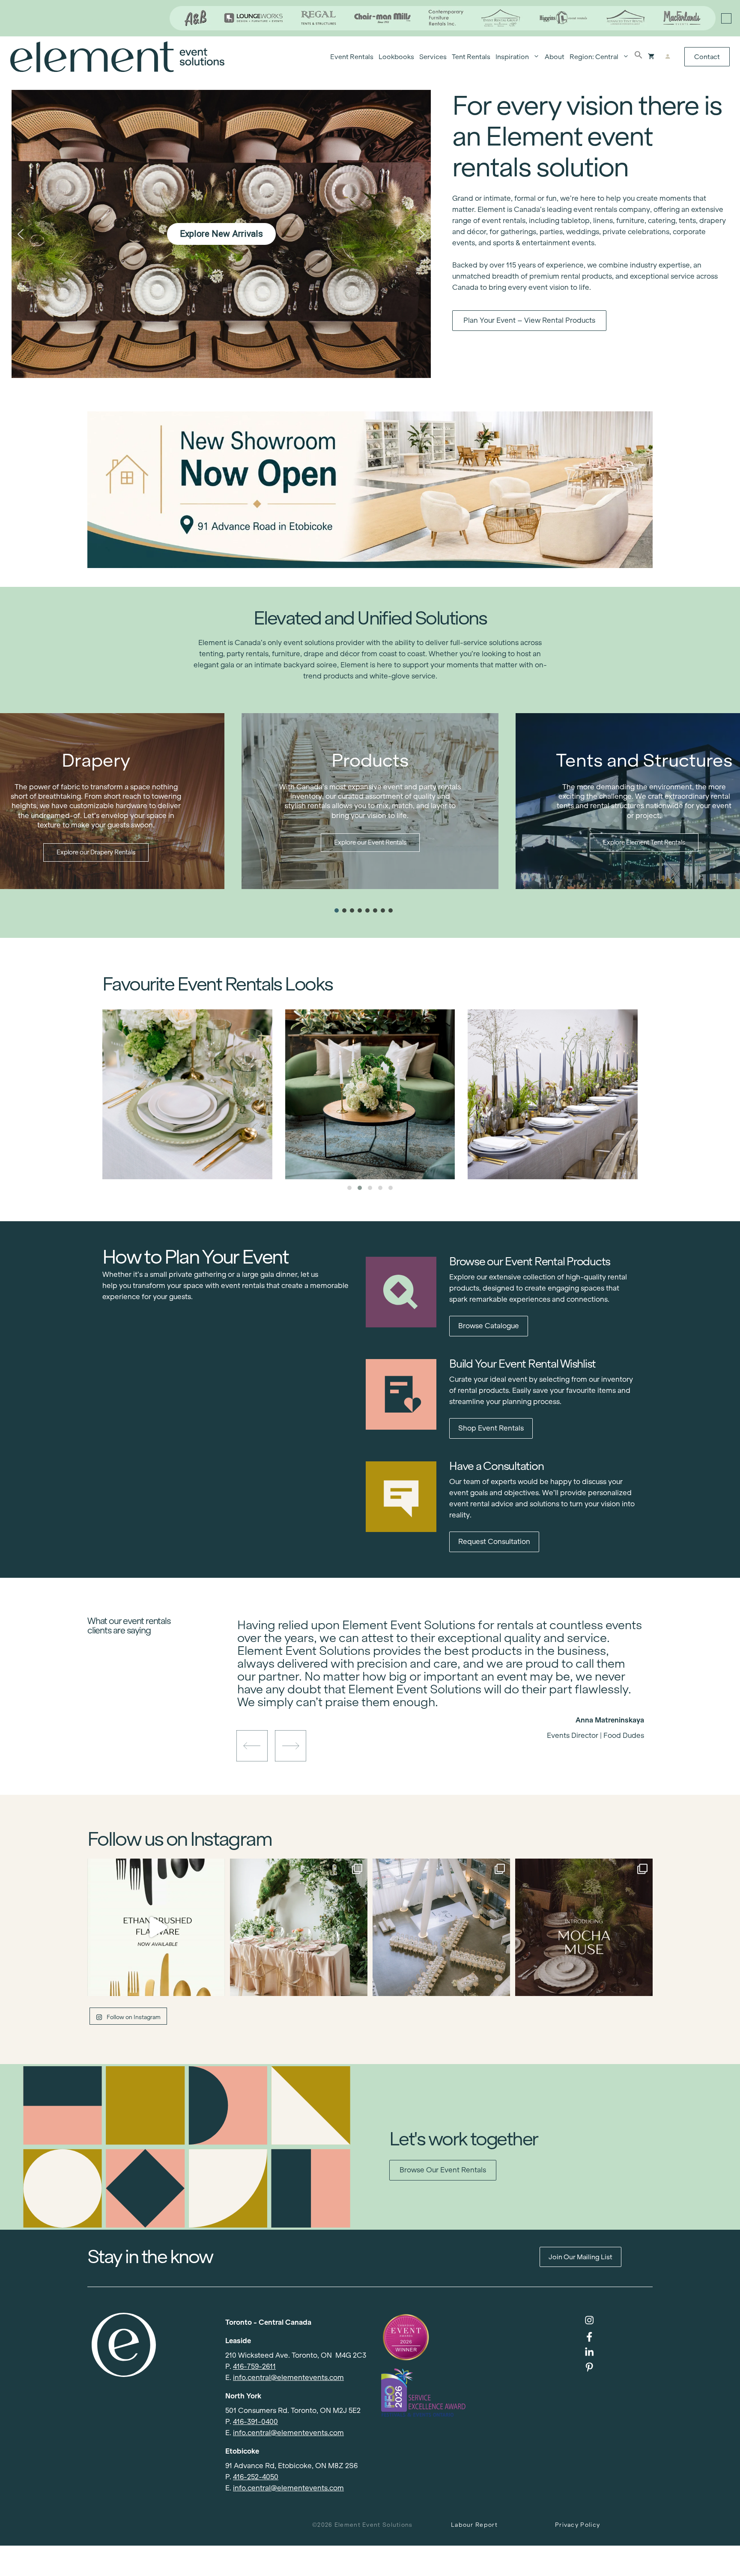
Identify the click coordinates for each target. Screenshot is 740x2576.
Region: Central (594, 57)
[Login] (667, 57)
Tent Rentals (471, 57)
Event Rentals (352, 57)
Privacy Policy (577, 2525)
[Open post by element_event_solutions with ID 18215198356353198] (441, 1927)
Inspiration (512, 57)
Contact (707, 57)
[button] (639, 57)
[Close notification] (726, 18)
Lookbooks (396, 57)
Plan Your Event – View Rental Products (529, 320)
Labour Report (474, 2525)
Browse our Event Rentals (443, 2170)
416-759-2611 (254, 2366)
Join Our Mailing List (580, 2257)
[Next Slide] (447, 1705)
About (555, 57)
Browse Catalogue (489, 1326)
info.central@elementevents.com (288, 2378)
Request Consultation (494, 1542)
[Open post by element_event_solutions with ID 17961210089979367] (156, 1927)
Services (433, 57)
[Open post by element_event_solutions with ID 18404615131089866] (584, 1927)
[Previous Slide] (434, 1705)
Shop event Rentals (491, 1428)
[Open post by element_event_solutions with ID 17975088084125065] (299, 1927)
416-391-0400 (255, 2422)
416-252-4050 (256, 2477)
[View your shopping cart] (651, 57)
